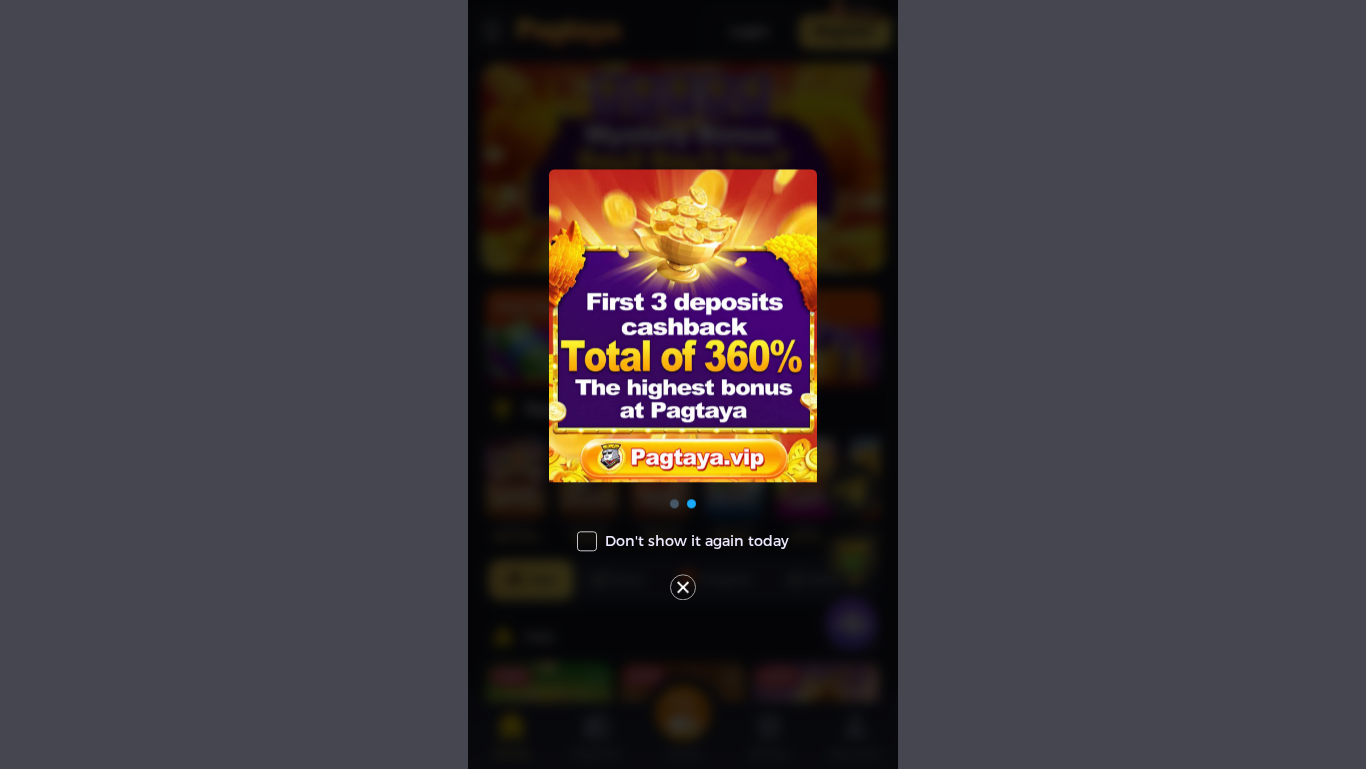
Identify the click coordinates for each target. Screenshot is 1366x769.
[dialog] (683, 384)
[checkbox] (683, 541)
